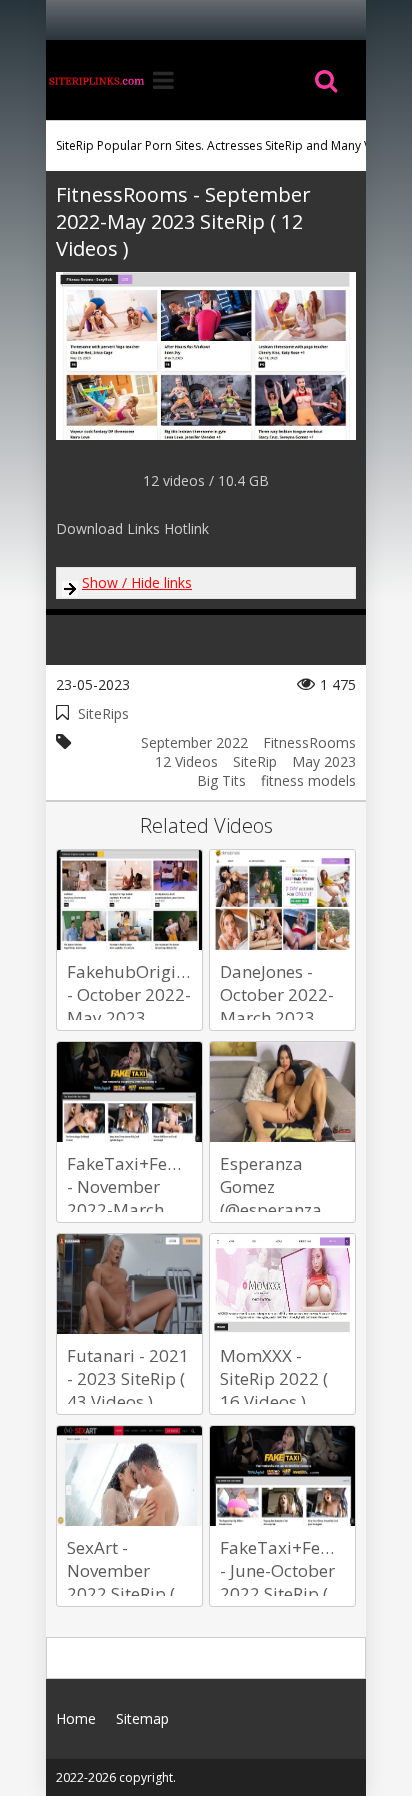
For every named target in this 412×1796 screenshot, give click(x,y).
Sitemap (142, 1718)
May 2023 (324, 761)
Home (96, 80)
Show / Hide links (137, 582)
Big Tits (221, 780)
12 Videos (186, 761)
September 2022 (194, 742)
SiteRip (255, 761)
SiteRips (103, 713)
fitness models (308, 780)
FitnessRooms (309, 742)
